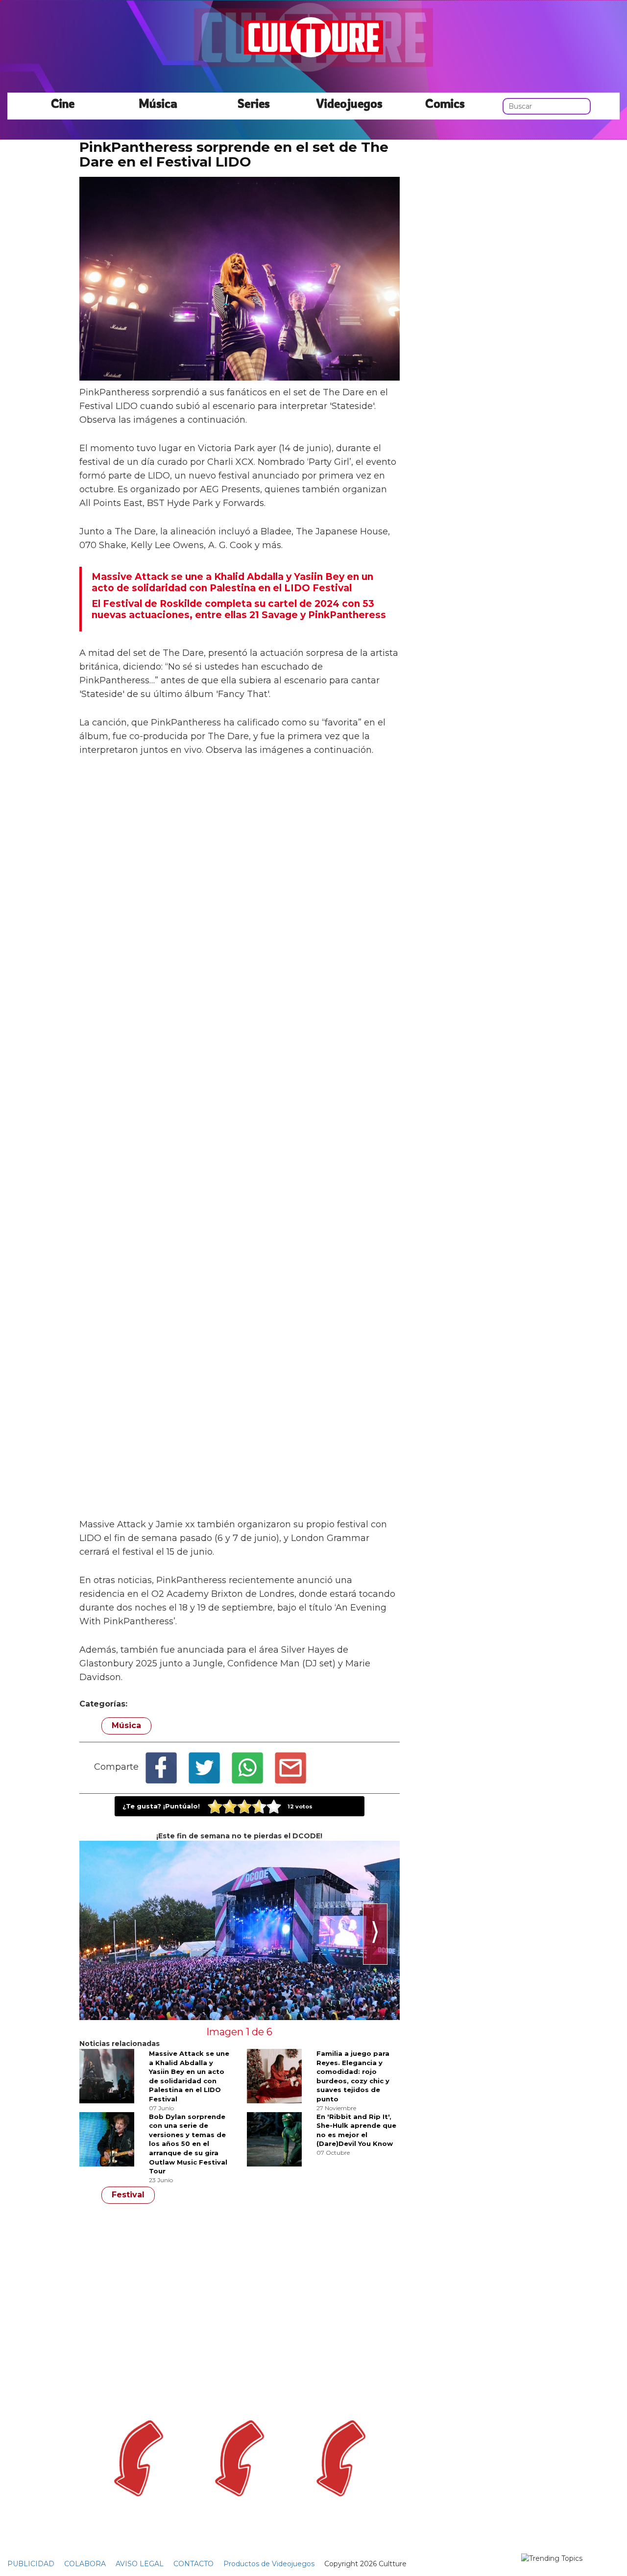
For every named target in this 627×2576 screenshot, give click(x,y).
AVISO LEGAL (140, 2564)
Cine (63, 103)
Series (254, 103)
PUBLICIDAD (31, 2564)
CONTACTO (193, 2564)
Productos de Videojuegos (269, 2564)
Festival (128, 2195)
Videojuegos (349, 103)
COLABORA (85, 2564)
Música (158, 103)
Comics (445, 103)
